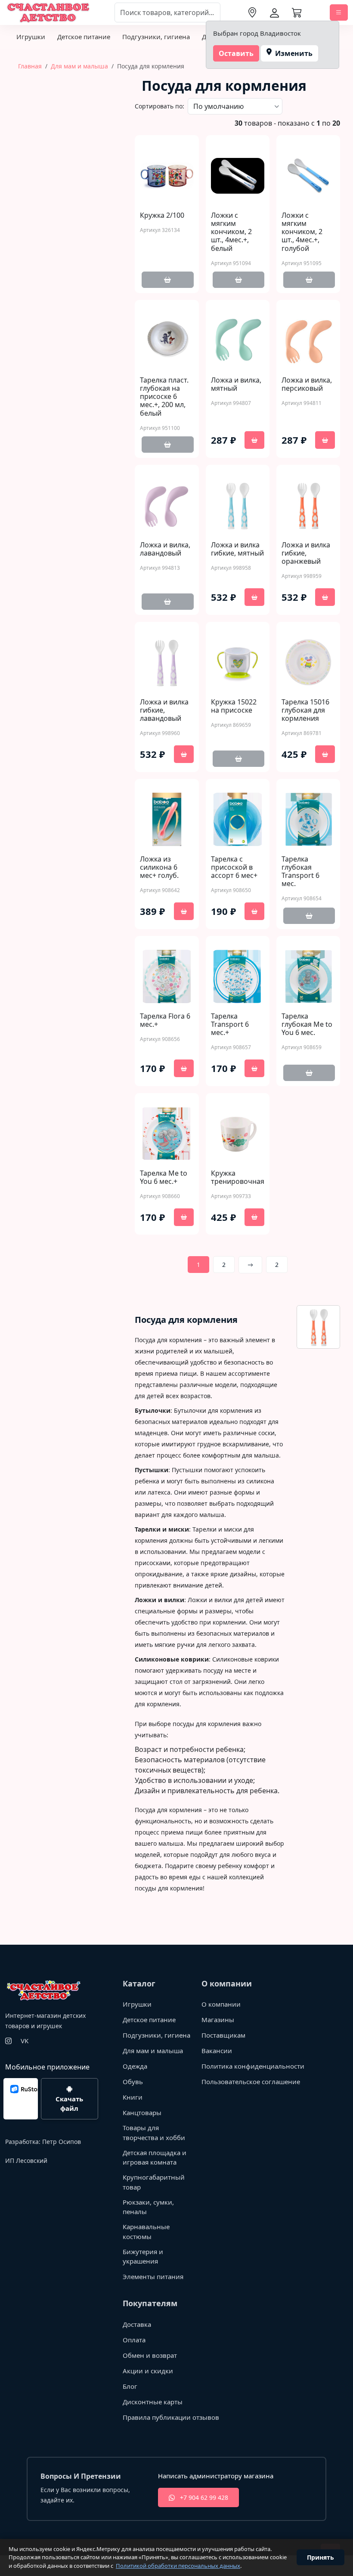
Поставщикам (223, 2035)
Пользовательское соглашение (251, 2082)
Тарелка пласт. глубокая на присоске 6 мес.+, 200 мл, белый (164, 397)
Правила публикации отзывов (171, 2417)
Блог (130, 2386)
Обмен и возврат (150, 2355)
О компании (221, 2004)
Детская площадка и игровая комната (155, 2157)
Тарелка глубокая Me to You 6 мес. (307, 1025)
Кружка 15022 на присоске (234, 706)
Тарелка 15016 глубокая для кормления (305, 710)
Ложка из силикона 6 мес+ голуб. (159, 868)
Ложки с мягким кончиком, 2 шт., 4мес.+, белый (231, 232)
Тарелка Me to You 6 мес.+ (164, 1177)
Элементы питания (153, 2276)
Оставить (236, 53)
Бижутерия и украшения (143, 2256)
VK (25, 2041)
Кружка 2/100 (162, 215)
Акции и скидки (148, 2371)
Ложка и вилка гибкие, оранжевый (306, 553)
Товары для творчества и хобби (154, 2133)
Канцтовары (142, 2113)
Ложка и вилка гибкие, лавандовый (164, 710)
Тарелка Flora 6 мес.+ (165, 1020)
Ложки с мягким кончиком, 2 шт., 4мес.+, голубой (302, 232)
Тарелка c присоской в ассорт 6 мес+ (234, 868)
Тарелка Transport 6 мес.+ (230, 1025)
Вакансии (217, 2051)
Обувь (133, 2082)
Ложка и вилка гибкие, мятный (237, 549)
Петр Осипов (62, 2142)
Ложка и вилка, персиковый (307, 384)
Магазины (218, 2020)
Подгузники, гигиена (156, 37)
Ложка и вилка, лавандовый (165, 549)
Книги (133, 2097)
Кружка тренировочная (238, 1177)
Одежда (135, 2066)
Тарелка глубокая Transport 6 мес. (300, 872)
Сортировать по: (159, 106)
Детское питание (84, 37)
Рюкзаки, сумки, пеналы (148, 2207)
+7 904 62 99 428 (203, 2497)
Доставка (137, 2324)
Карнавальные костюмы (146, 2232)
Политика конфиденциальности (253, 2066)
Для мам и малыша (79, 66)
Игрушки (31, 37)
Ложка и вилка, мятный (236, 384)
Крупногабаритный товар (154, 2182)
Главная (30, 66)
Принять (320, 2557)
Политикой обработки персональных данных (178, 2566)
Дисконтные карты (153, 2402)
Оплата (134, 2340)
